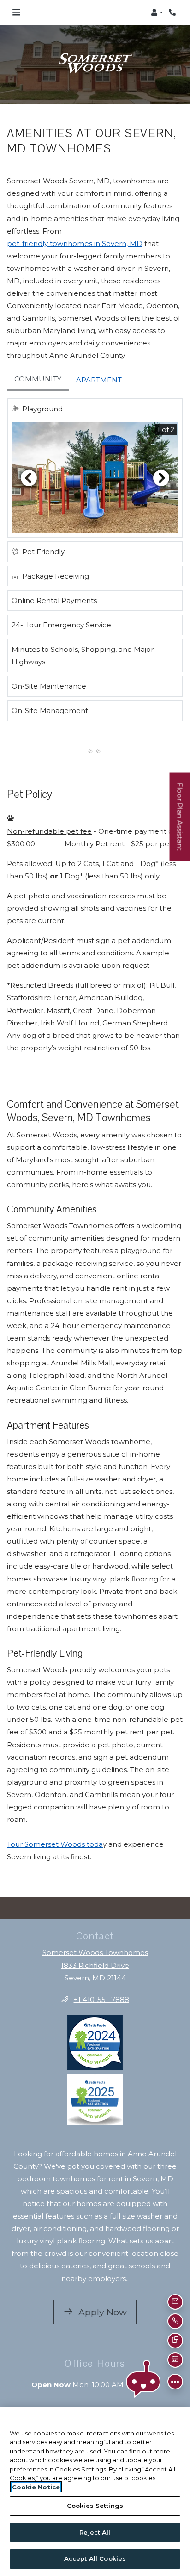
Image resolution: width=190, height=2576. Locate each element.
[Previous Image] (29, 466)
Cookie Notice (36, 2487)
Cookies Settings (95, 2506)
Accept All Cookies (95, 2558)
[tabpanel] (95, 552)
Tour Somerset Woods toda (55, 1833)
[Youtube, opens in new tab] (106, 2405)
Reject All (95, 2532)
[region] (95, 2491)
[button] (157, 12)
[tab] (38, 368)
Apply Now (107, 2300)
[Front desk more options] (175, 2382)
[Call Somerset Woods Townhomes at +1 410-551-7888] (173, 12)
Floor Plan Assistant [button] (180, 821)
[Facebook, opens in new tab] (84, 2405)
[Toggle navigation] (16, 12)
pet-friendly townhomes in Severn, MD (75, 231)
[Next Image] (161, 466)
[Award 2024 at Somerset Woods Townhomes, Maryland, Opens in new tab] (95, 2031)
